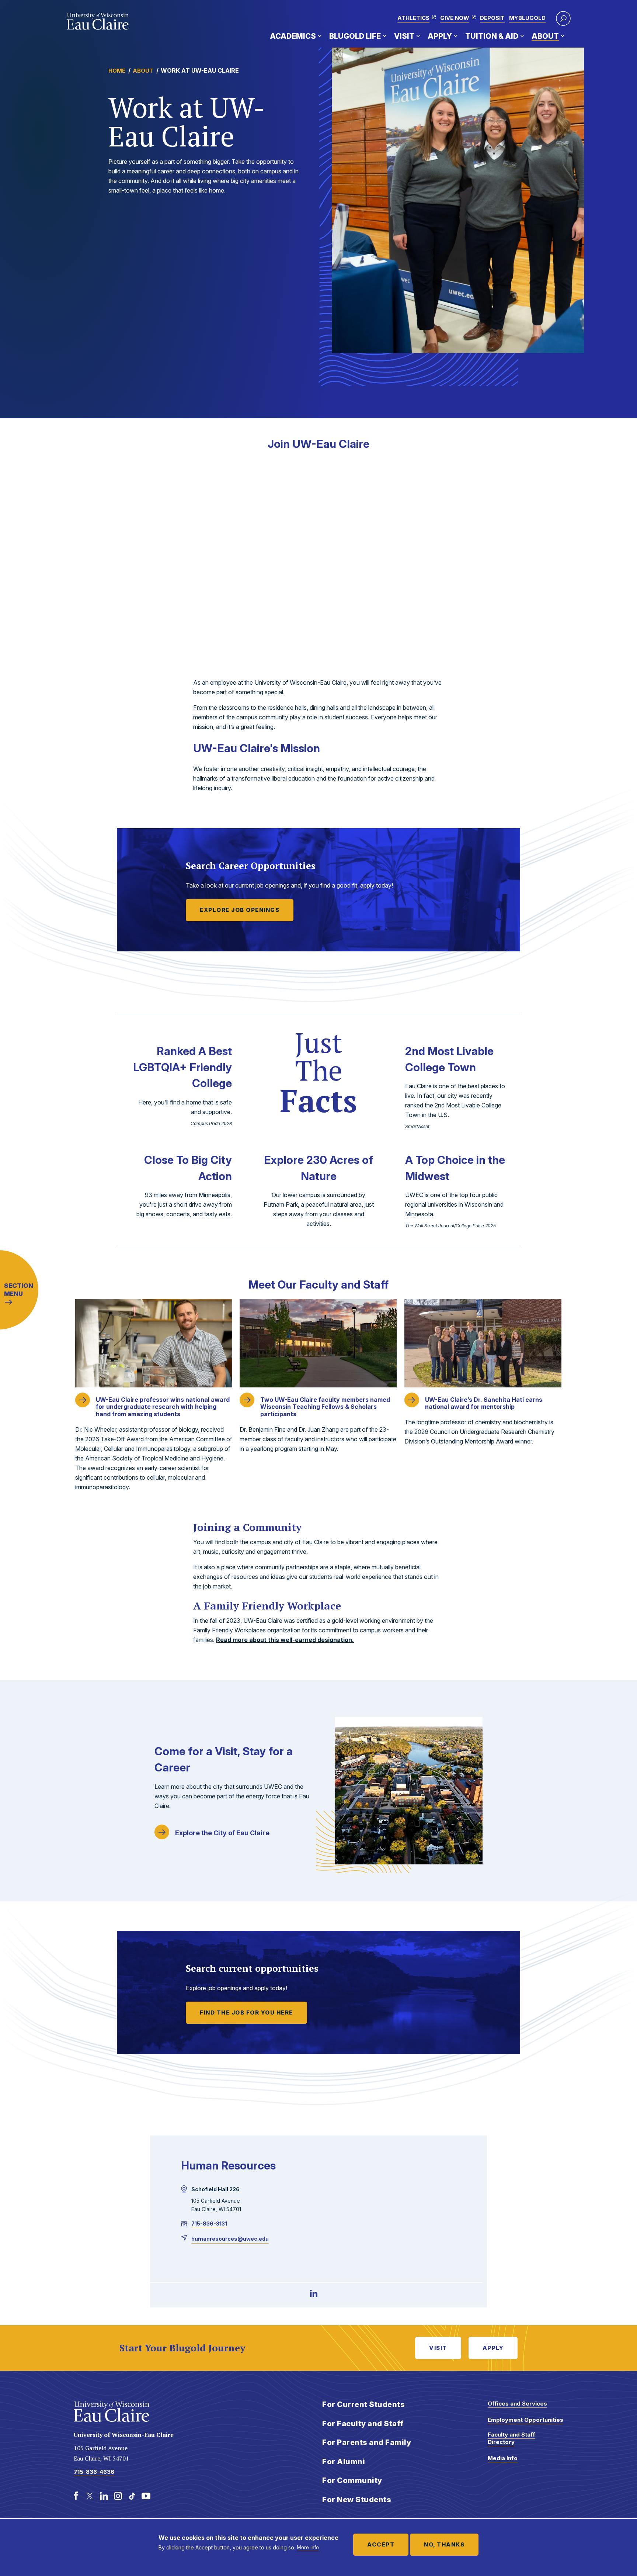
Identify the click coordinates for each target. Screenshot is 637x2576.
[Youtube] (146, 2496)
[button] (563, 18)
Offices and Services (517, 2404)
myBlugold (527, 18)
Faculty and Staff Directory (511, 2438)
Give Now (455, 18)
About (545, 36)
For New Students (357, 2500)
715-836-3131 (209, 2224)
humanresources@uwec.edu (230, 2239)
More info (308, 2547)
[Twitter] (90, 2496)
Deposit (492, 18)
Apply (440, 36)
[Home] (98, 21)
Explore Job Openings (240, 910)
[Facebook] (76, 2496)
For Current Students (363, 2404)
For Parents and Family (367, 2442)
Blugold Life (355, 36)
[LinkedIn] (314, 2293)
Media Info (503, 2458)
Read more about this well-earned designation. (285, 1640)
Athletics (413, 18)
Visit (404, 36)
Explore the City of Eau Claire (222, 1833)
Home (117, 71)
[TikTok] (132, 2496)
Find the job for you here (246, 2013)
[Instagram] (118, 2496)
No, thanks (444, 2544)
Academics (293, 36)
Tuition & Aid (492, 36)
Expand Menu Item (320, 36)
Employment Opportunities (525, 2420)
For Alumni (344, 2462)
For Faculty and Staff (363, 2424)
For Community (352, 2480)
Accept (381, 2544)
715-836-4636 (94, 2472)
